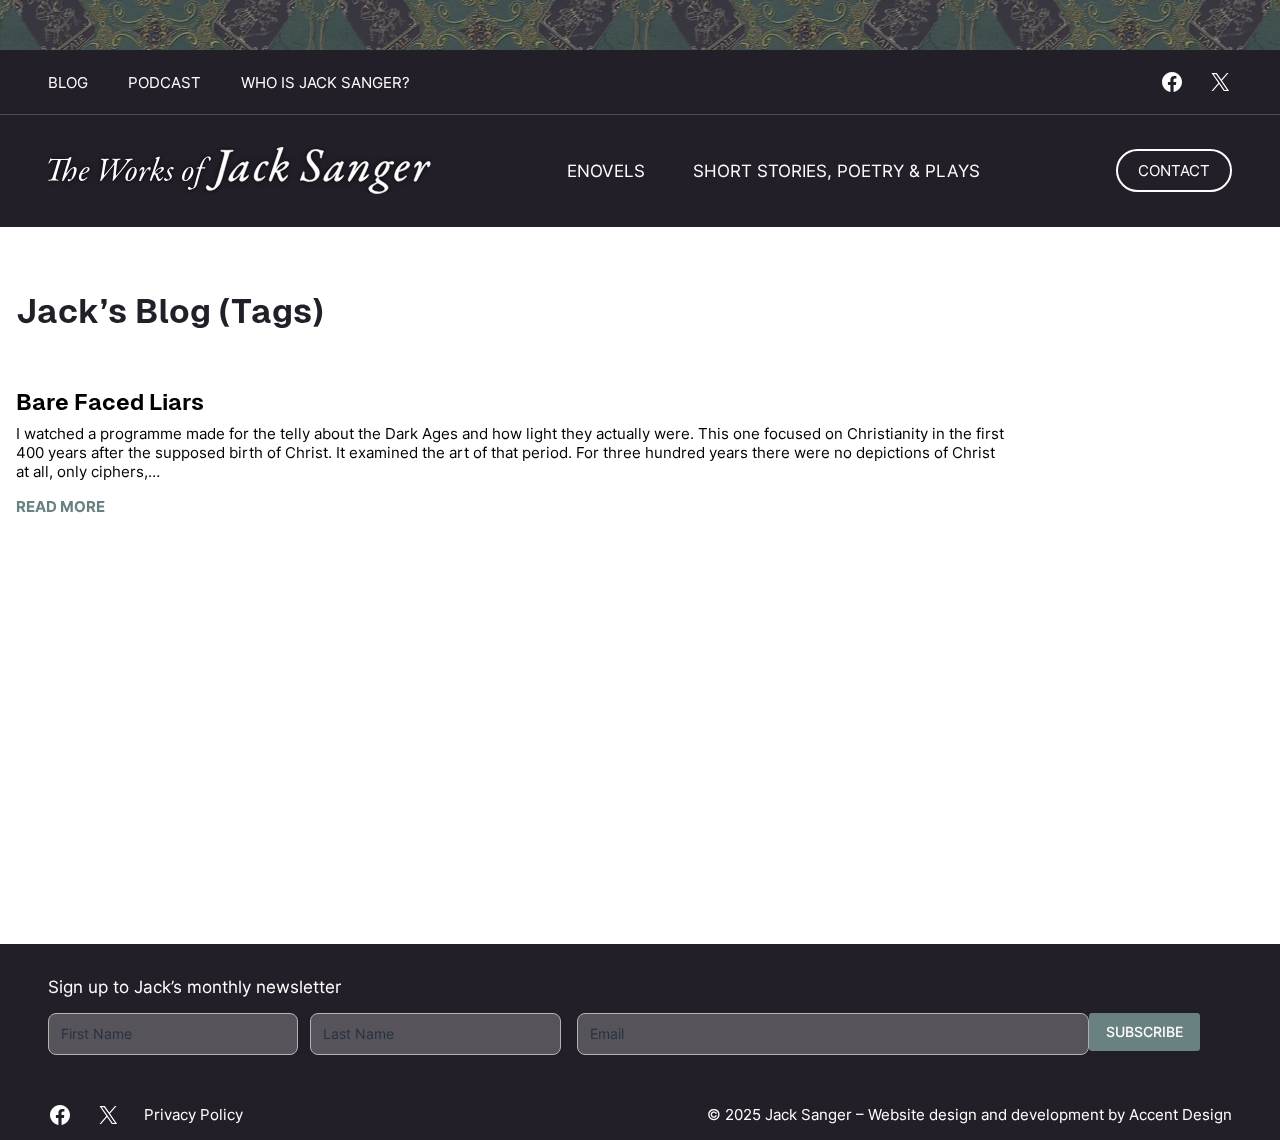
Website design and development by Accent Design (1050, 1114)
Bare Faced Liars (110, 402)
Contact (1174, 170)
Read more (60, 506)
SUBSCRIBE (1144, 1031)
